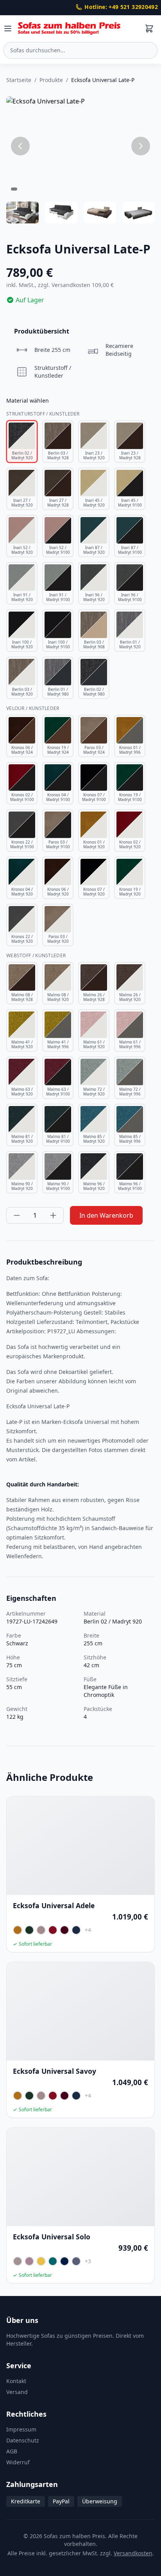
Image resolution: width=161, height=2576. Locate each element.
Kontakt (16, 2381)
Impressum (21, 2429)
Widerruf (18, 2462)
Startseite (19, 80)
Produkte (51, 80)
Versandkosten (133, 2553)
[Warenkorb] (149, 29)
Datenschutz (23, 2440)
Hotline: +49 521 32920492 (121, 7)
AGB (12, 2451)
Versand (17, 2392)
